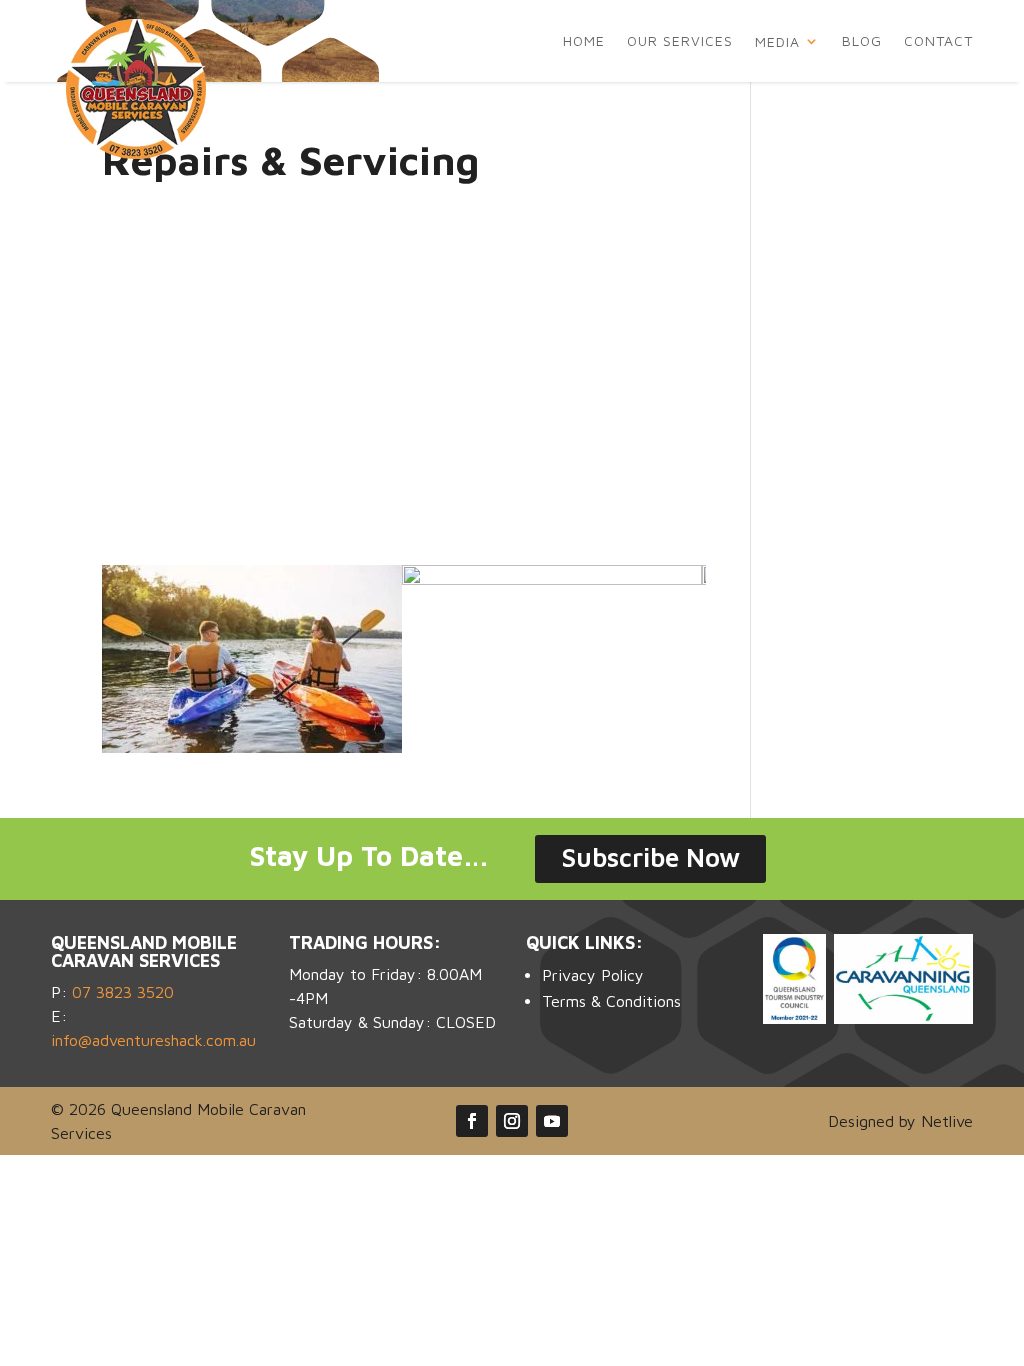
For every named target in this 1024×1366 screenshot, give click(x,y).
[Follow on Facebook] (472, 1121)
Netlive (947, 1121)
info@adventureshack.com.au (153, 1040)
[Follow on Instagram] (512, 1121)
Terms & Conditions (611, 1001)
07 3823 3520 (123, 992)
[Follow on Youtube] (552, 1121)
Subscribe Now (650, 857)
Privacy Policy (593, 975)
